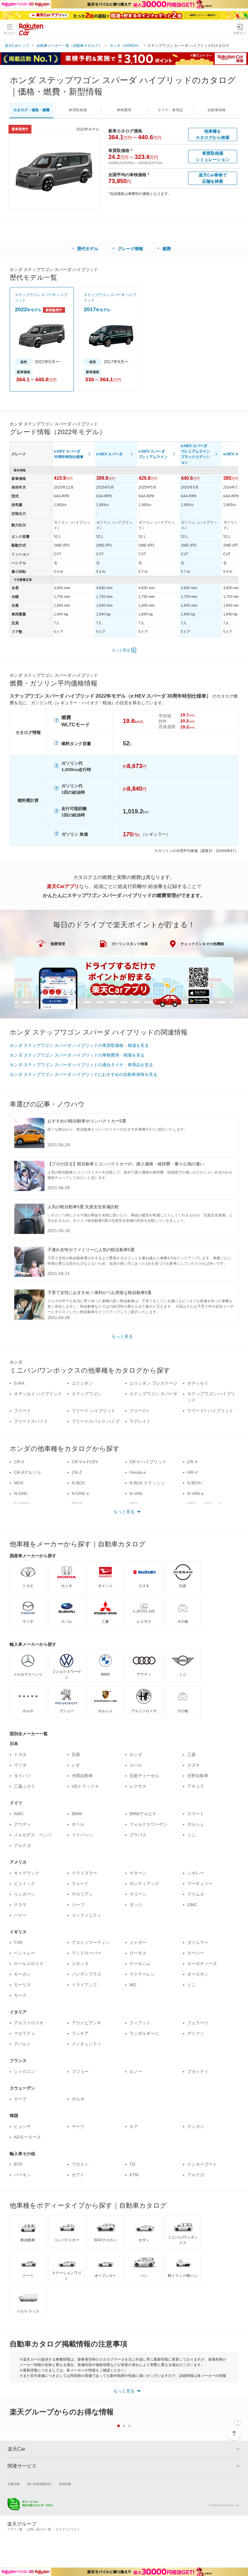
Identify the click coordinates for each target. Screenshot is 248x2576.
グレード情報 (130, 249)
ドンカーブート (202, 2164)
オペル (78, 1824)
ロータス (138, 1953)
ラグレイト (140, 1421)
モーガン (22, 1974)
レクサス (138, 1786)
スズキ (194, 1765)
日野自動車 (198, 1776)
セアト (78, 2175)
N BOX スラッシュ (147, 1483)
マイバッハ (82, 1835)
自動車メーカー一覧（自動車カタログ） (69, 46)
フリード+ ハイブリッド (210, 1411)
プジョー (80, 2071)
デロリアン (82, 1894)
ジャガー (138, 1942)
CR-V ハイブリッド (148, 1462)
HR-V (192, 1472)
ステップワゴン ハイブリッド (211, 1397)
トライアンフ (84, 1985)
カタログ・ (31, 110)
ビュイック (24, 1884)
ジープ (78, 1905)
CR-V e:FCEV (85, 1462)
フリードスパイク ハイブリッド (96, 1424)
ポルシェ (196, 1824)
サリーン (138, 1894)
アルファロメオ (29, 2023)
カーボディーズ (202, 1964)
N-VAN (136, 1493)
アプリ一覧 (15, 2529)
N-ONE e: (81, 1493)
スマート (196, 1814)
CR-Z (77, 1472)
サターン (138, 1873)
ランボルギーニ (144, 2033)
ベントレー (24, 1953)
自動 (217, 110)
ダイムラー (198, 1942)
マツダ (20, 1765)
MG (133, 1985)
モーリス (22, 1985)
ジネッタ (80, 1964)
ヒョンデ (22, 2126)
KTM (134, 2175)
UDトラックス (85, 1786)
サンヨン (196, 2126)
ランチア (80, 2033)
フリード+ (139, 1411)
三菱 (191, 1754)
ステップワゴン (86, 1394)
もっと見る (121, 650)
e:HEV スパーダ (109, 454)
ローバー (196, 1953)
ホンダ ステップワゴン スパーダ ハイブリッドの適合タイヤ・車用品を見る (81, 1065)
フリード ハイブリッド (93, 1411)
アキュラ (196, 1786)
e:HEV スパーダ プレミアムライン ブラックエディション (195, 454)
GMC (192, 1905)
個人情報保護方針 (39, 2484)
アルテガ (22, 1845)
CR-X (192, 1462)
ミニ (191, 1835)
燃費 (167, 249)
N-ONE (21, 1493)
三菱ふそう (24, 1786)
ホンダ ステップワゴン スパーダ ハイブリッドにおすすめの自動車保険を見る (83, 1074)
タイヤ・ (170, 110)
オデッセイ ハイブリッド (38, 1394)
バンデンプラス (86, 1974)
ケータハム (140, 1964)
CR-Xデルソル (28, 1472)
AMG (19, 1814)
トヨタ (20, 1754)
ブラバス (138, 1835)
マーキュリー (200, 1884)
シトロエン (24, 2071)
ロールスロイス (29, 1964)
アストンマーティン (91, 1942)
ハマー (20, 1915)
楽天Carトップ (17, 46)
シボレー (196, 1873)
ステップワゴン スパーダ (153, 1394)
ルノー (136, 2071)
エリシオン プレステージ (153, 1383)
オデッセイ (198, 1383)
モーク (20, 1995)
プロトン (80, 2164)
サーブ (20, 2099)
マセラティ (24, 2033)
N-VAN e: (196, 1493)
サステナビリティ (68, 2529)
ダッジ (136, 1905)
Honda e (138, 1472)
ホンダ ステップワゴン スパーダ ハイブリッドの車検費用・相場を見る (77, 1055)
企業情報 (14, 2484)
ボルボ (78, 2099)
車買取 (78, 110)
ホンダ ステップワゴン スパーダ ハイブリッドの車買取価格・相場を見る (79, 1045)
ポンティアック (144, 1884)
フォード (80, 1884)
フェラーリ (198, 2023)
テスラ (20, 1905)
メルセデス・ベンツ (33, 1835)
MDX (19, 1483)
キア (134, 2126)
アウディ (22, 1824)
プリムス (196, 1894)
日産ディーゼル (144, 1776)
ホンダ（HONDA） (125, 46)
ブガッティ (198, 2071)
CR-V (19, 1462)
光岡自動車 (82, 1776)
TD (132, 2164)
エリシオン (82, 1383)
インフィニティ (86, 1915)
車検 (124, 110)
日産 (76, 1754)
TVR (18, 1942)
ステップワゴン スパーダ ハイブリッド (41, 298)
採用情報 (65, 2484)
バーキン (22, 2175)
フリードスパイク (31, 1421)
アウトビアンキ (86, 2023)
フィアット (140, 2023)
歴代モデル (88, 249)
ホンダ (136, 1754)
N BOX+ (195, 1483)
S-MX (19, 1383)
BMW (77, 1814)
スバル (136, 1765)
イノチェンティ (86, 2044)
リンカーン (24, 1894)
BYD (18, 2164)
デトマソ (196, 2033)
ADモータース (27, 2137)
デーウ (78, 2126)
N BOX (78, 1483)
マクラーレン (142, 1974)
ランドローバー (86, 1953)
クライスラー (84, 1873)
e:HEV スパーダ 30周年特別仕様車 (69, 454)
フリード (22, 1411)
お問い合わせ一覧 (39, 2529)
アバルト (22, 2044)
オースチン (198, 1974)
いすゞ (78, 1765)
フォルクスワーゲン (148, 1824)
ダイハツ (22, 1776)
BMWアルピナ (143, 1814)
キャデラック (27, 1873)
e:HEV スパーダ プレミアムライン (153, 454)
